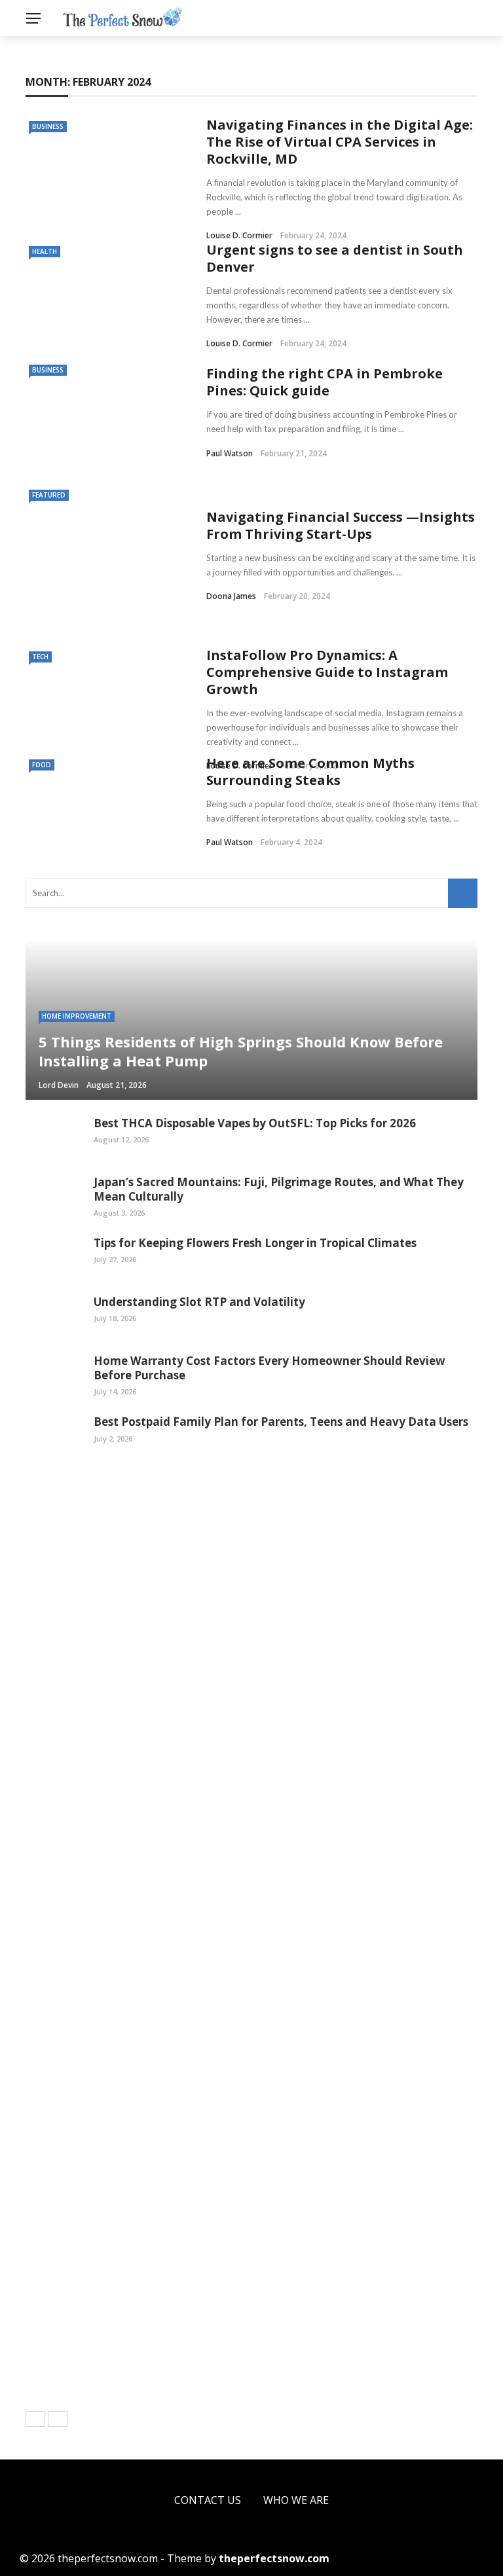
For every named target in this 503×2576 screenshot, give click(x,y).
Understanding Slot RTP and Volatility (199, 1302)
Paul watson (230, 453)
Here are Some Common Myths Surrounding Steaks (310, 771)
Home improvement (77, 1016)
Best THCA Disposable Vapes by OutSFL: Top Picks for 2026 (255, 1123)
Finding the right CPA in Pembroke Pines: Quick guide (325, 382)
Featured (49, 495)
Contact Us (208, 2500)
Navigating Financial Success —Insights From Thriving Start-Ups (341, 525)
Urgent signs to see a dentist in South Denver (335, 258)
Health (45, 251)
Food (42, 765)
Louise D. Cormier (239, 235)
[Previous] (35, 2419)
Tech (40, 657)
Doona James (231, 596)
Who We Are (296, 2500)
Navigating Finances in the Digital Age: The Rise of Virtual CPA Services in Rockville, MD (340, 142)
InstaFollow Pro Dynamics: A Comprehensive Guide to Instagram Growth (327, 672)
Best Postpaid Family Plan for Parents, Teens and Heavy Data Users (281, 1422)
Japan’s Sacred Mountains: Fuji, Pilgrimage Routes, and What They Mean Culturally (279, 1189)
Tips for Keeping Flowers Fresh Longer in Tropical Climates (255, 1243)
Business (48, 126)
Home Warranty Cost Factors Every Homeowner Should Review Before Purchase (270, 1368)
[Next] (58, 2419)
